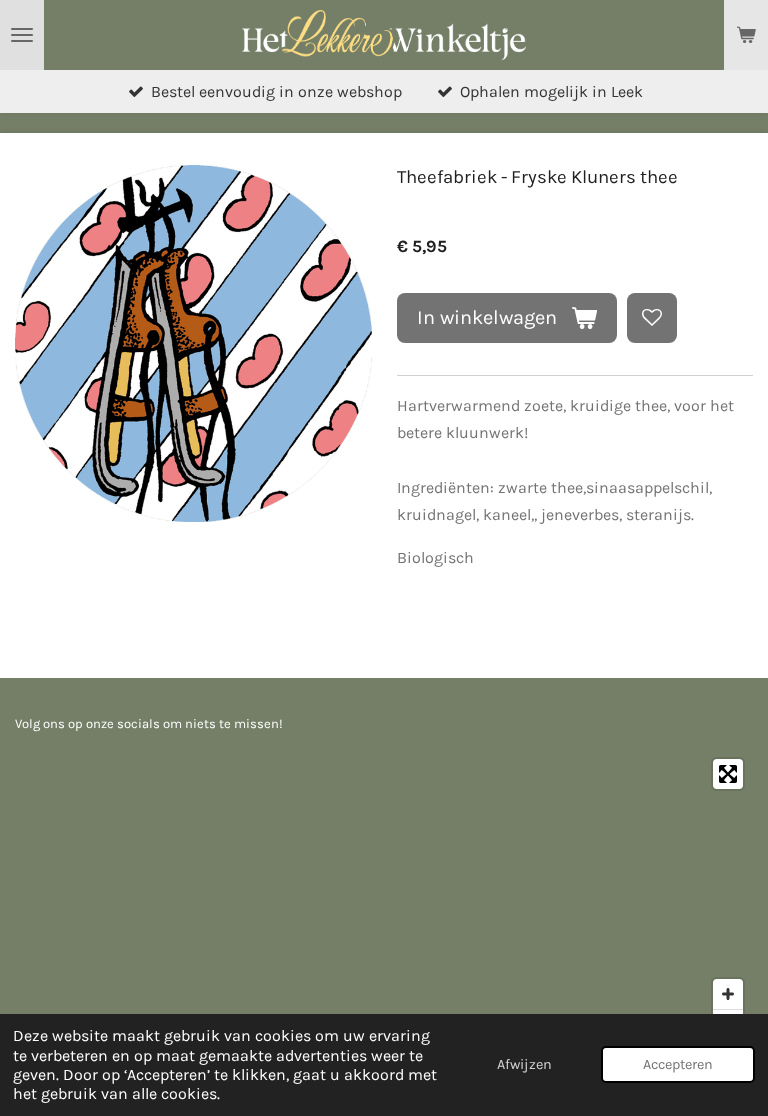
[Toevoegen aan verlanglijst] (652, 318)
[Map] (384, 899)
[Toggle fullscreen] (728, 774)
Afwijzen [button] (524, 1064)
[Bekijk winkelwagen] (746, 35)
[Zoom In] (728, 994)
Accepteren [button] (678, 1064)
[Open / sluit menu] (22, 35)
